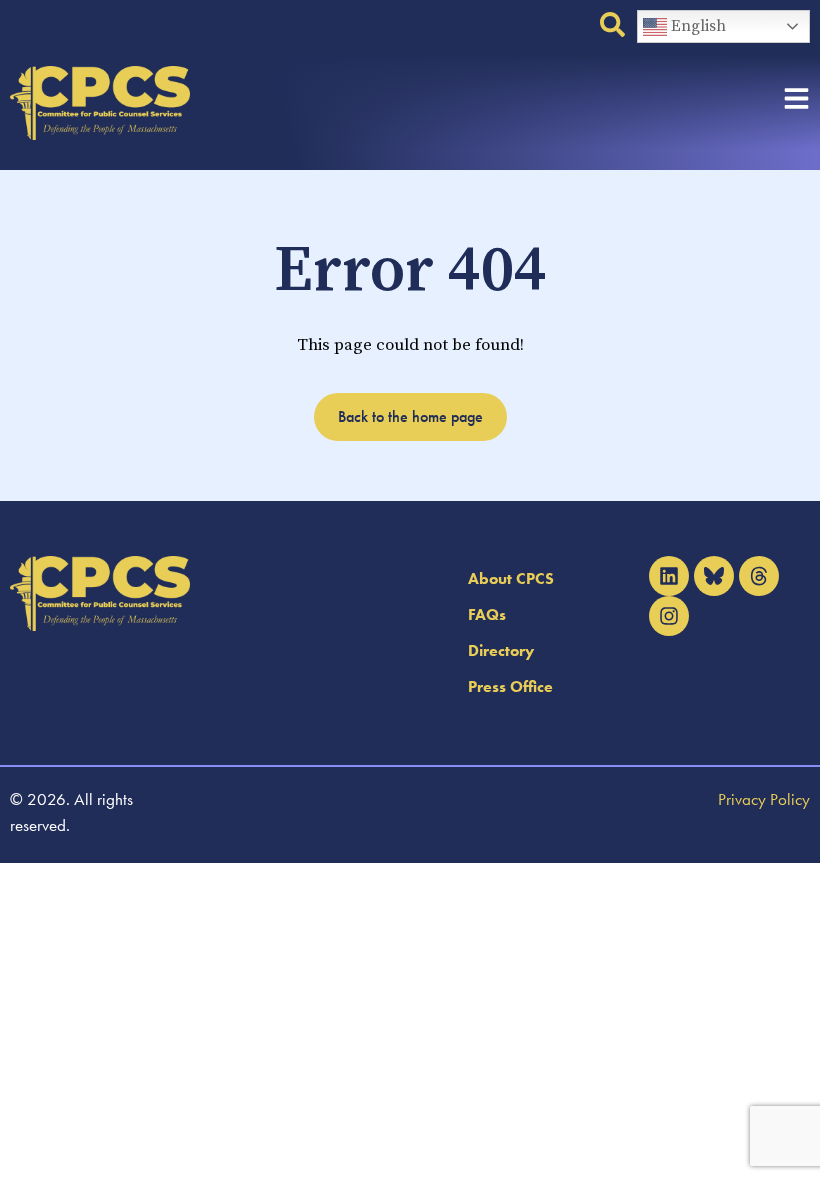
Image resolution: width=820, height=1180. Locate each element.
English (696, 26)
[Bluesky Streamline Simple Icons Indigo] (714, 576)
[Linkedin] (669, 576)
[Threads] (759, 576)
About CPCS (511, 578)
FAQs (487, 614)
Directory (501, 650)
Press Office (510, 686)
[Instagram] (669, 616)
